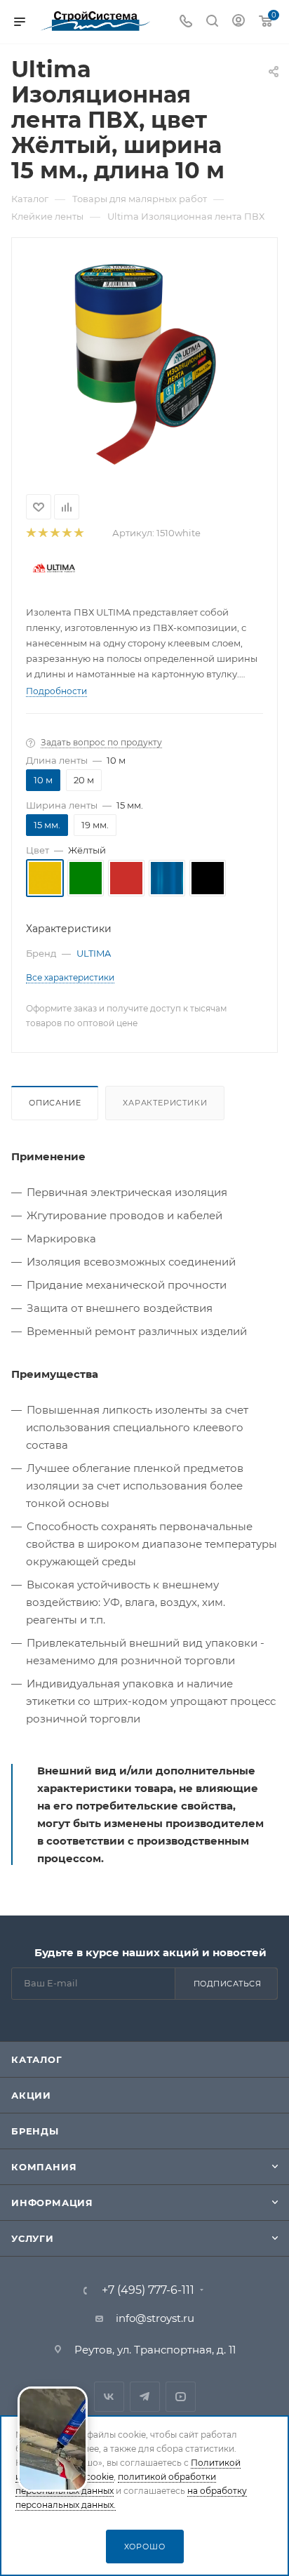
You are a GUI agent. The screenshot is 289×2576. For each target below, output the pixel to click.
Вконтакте (109, 2397)
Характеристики (165, 1103)
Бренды (35, 2131)
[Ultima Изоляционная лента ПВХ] (145, 361)
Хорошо (145, 2547)
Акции (31, 2095)
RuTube (181, 2397)
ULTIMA (94, 953)
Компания (44, 2167)
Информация (52, 2203)
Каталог (37, 2059)
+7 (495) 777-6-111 (148, 2290)
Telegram (145, 2397)
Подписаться (228, 1984)
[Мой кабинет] (238, 22)
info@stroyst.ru (155, 2318)
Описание (55, 1103)
